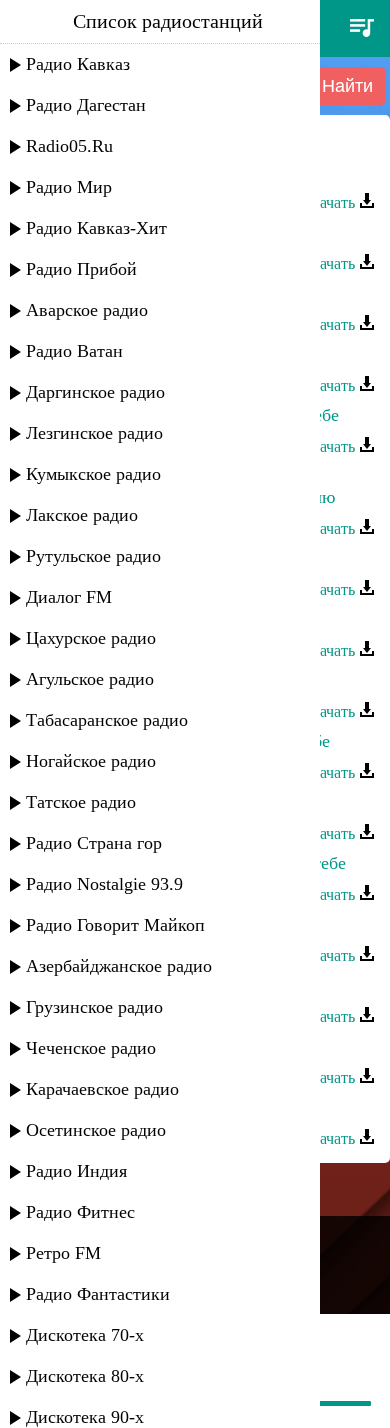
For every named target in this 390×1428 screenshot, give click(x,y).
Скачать (330, 202)
